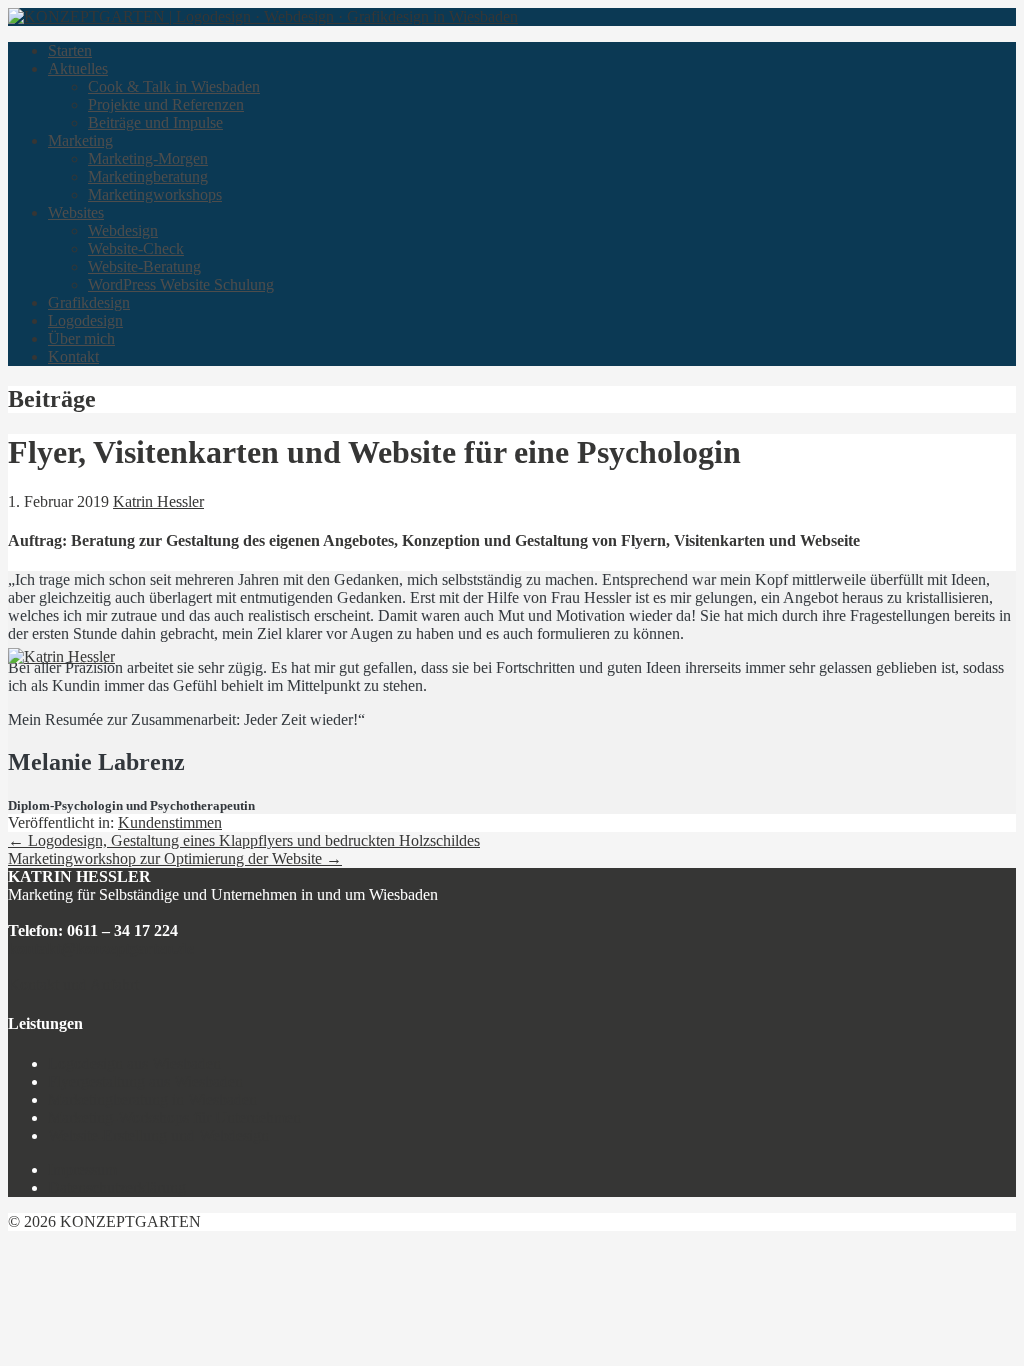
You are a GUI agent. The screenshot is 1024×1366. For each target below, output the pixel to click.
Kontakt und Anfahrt (73, 984)
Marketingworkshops (155, 194)
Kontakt (73, 356)
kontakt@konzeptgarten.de (101, 948)
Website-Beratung (144, 266)
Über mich (81, 338)
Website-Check (136, 248)
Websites (76, 212)
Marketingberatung (148, 176)
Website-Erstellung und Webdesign (158, 1135)
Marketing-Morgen (148, 158)
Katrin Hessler (158, 501)
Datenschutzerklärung (117, 1187)
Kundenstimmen (170, 822)
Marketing (80, 140)
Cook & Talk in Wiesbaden (174, 86)
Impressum (82, 1169)
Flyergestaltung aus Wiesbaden (145, 1081)
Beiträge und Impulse (155, 122)
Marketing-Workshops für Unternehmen (174, 1117)
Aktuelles (78, 68)
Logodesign (85, 320)
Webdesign (123, 230)
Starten (70, 50)
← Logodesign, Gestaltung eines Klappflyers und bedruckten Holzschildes (244, 840)
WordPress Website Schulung (181, 284)
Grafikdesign (89, 302)
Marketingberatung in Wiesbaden (152, 1099)
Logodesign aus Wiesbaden (134, 1063)
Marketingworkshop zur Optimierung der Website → (175, 858)
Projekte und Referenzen (166, 104)
